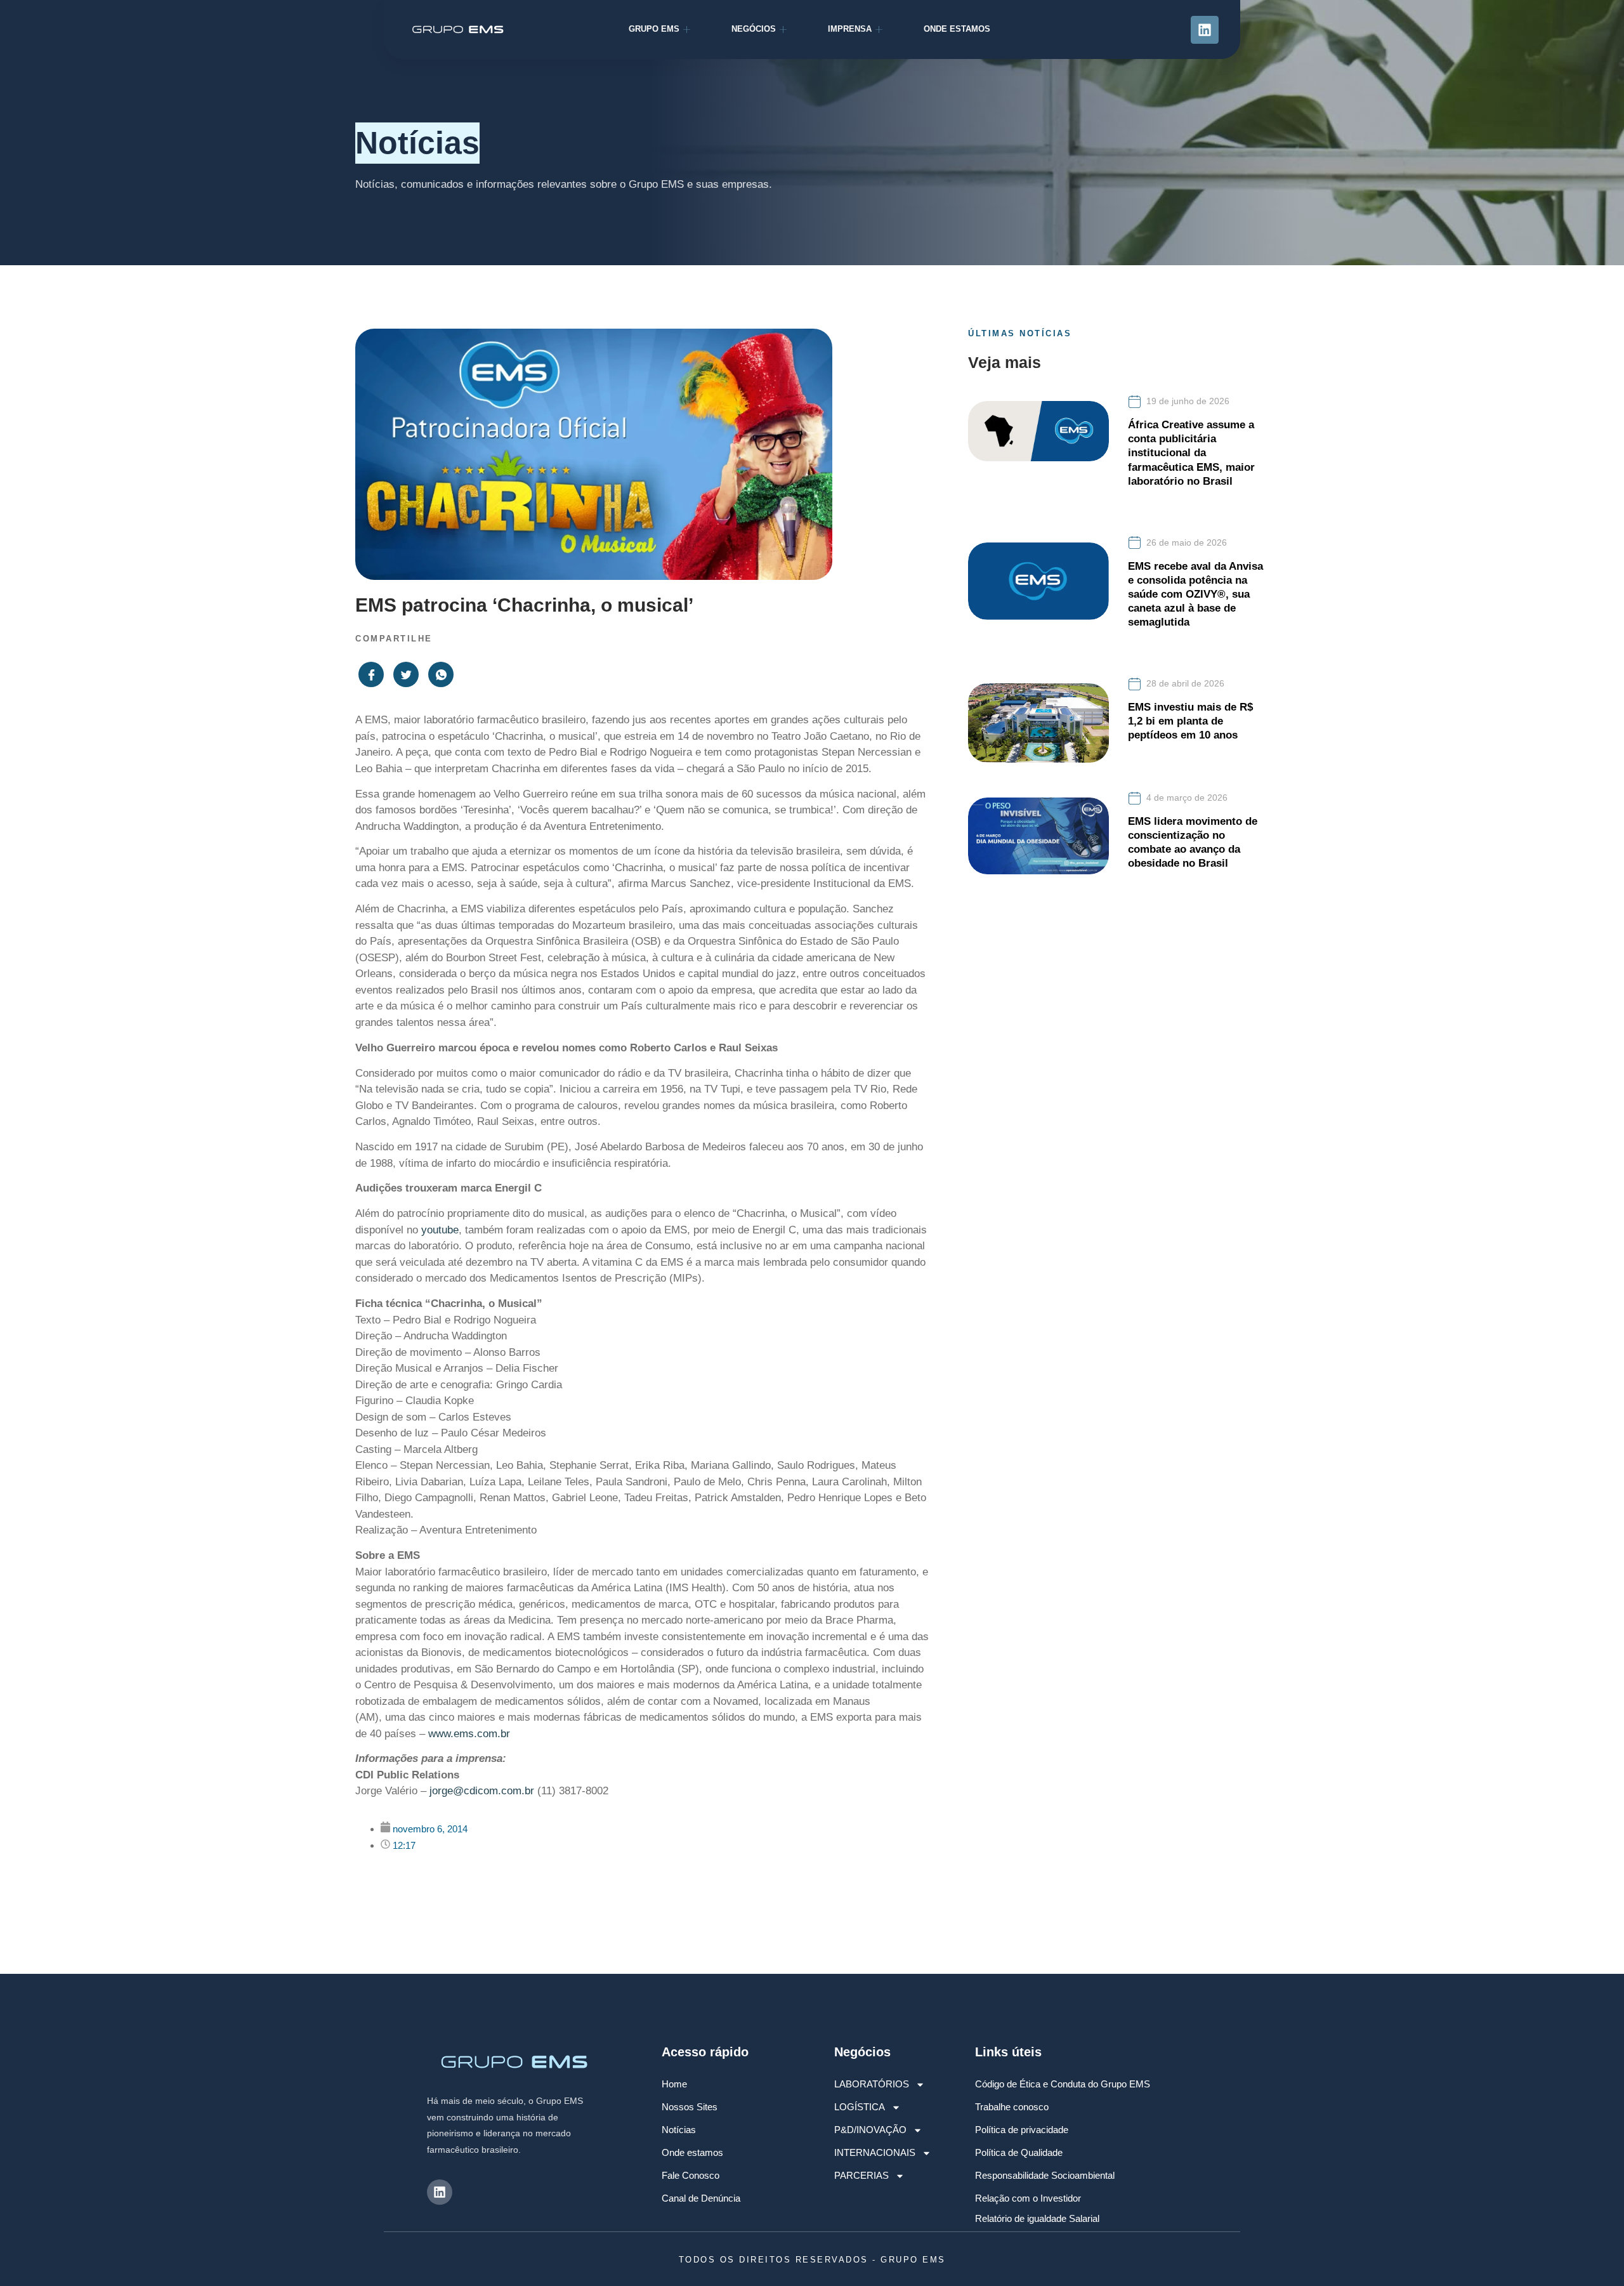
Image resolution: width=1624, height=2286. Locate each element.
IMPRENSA (850, 29)
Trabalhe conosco (1012, 2107)
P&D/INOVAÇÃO (870, 2130)
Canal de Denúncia (701, 2198)
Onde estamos (692, 2152)
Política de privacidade (1022, 2130)
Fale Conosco (691, 2175)
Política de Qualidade (1019, 2152)
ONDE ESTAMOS (957, 29)
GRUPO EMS (654, 29)
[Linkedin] (1205, 30)
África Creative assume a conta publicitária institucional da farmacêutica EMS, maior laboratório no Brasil (1191, 453)
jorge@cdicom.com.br (482, 1791)
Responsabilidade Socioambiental (1045, 2175)
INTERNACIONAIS (875, 2152)
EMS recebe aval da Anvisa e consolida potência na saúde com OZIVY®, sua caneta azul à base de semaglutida (1195, 594)
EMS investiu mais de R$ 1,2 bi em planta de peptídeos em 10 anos (1190, 721)
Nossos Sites (690, 2107)
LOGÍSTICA (860, 2107)
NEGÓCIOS (754, 29)
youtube (440, 1230)
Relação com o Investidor (1028, 2198)
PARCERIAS (861, 2175)
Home (674, 2084)
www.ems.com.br (469, 1734)
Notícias (679, 2130)
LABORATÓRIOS (872, 2084)
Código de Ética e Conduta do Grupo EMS (1063, 2084)
